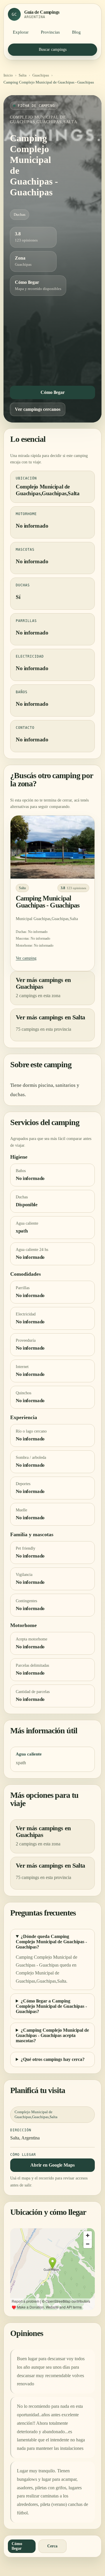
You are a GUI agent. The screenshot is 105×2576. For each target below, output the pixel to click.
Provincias (50, 32)
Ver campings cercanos (38, 409)
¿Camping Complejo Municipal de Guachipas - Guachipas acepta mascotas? (52, 2035)
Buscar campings (53, 49)
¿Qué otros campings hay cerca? (53, 2059)
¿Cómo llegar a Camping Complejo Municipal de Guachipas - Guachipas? (51, 2006)
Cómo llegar (53, 392)
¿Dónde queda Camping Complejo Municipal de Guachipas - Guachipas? (51, 1942)
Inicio (8, 75)
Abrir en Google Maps (52, 2165)
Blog (76, 32)
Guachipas (41, 75)
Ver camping (26, 958)
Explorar (21, 32)
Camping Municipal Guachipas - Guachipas (48, 902)
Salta (23, 75)
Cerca (52, 2546)
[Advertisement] (52, 339)
